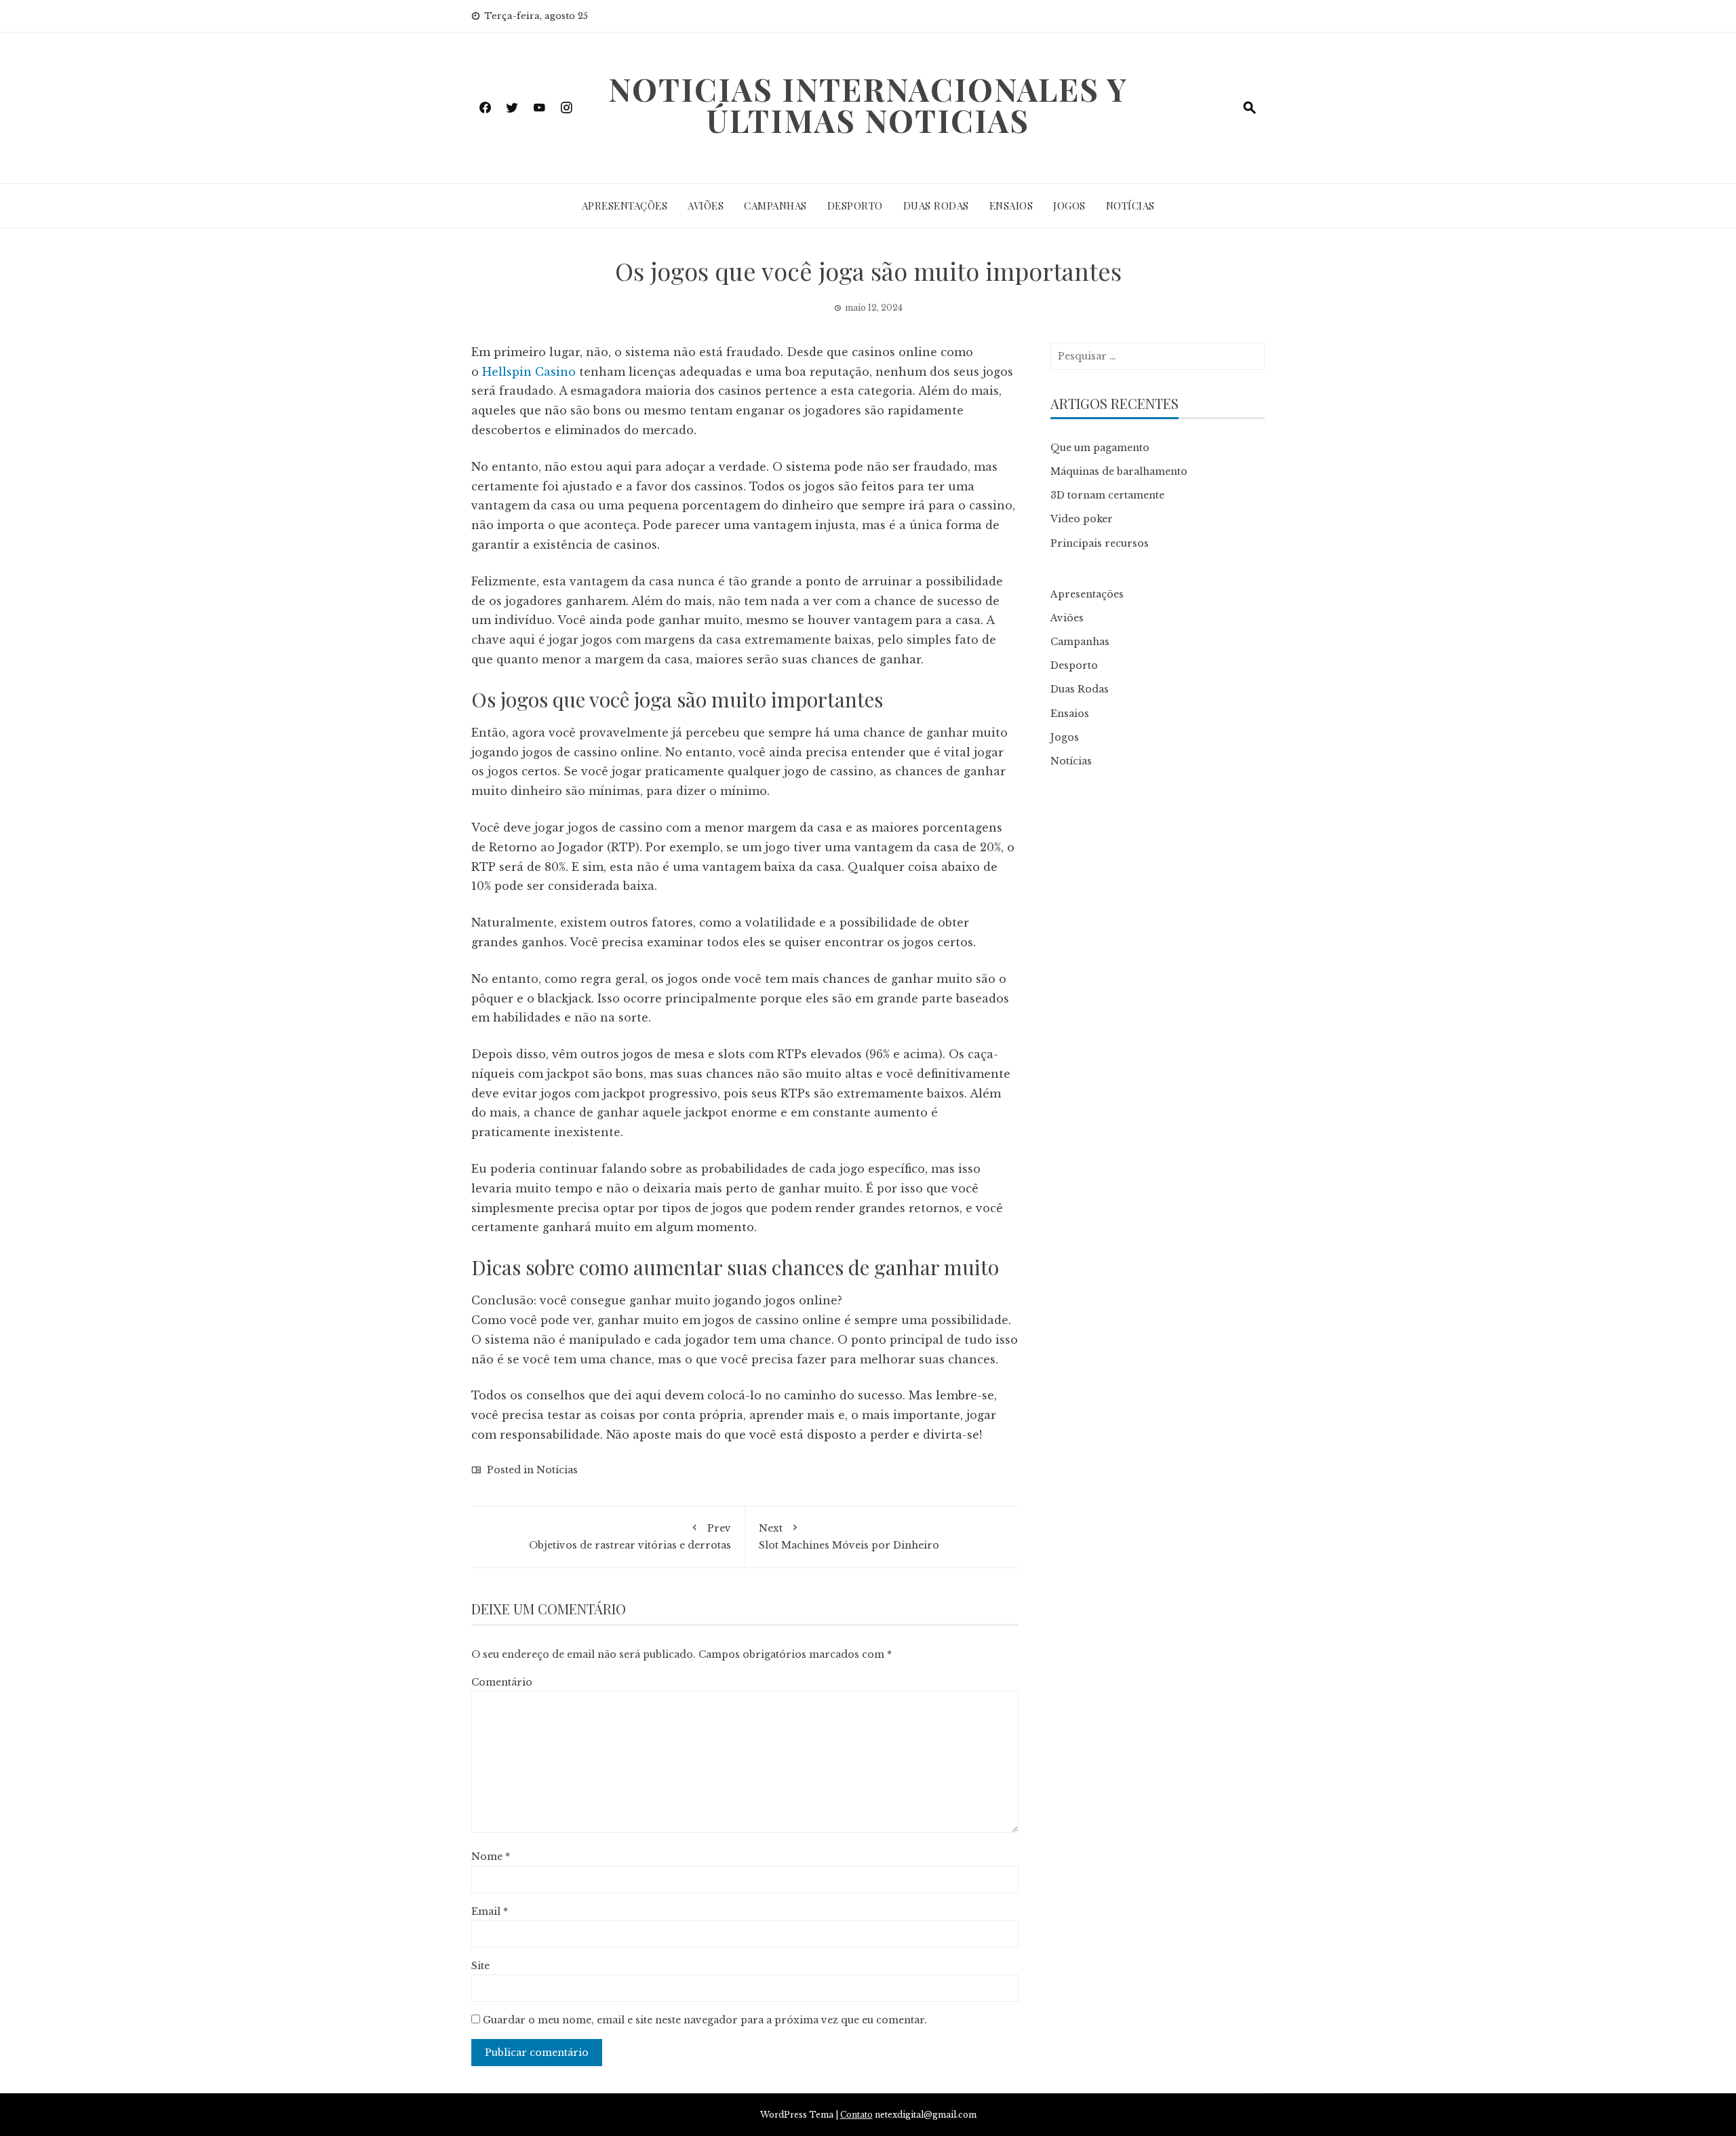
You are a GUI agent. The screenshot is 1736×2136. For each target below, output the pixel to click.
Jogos (1069, 206)
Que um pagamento (1100, 448)
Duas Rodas (936, 206)
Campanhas (775, 206)
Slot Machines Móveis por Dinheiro (849, 1537)
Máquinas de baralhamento (1119, 471)
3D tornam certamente (1107, 495)
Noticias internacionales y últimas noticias (868, 104)
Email (490, 1911)
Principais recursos (1100, 543)
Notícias (1130, 206)
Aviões (706, 206)
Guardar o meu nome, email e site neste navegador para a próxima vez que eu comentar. (705, 2020)
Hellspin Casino (529, 372)
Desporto (855, 206)
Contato (856, 2115)
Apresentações (625, 206)
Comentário (502, 1682)
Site (480, 1966)
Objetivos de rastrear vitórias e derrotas (630, 1537)
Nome (491, 1857)
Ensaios (1011, 206)
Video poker (1082, 519)
